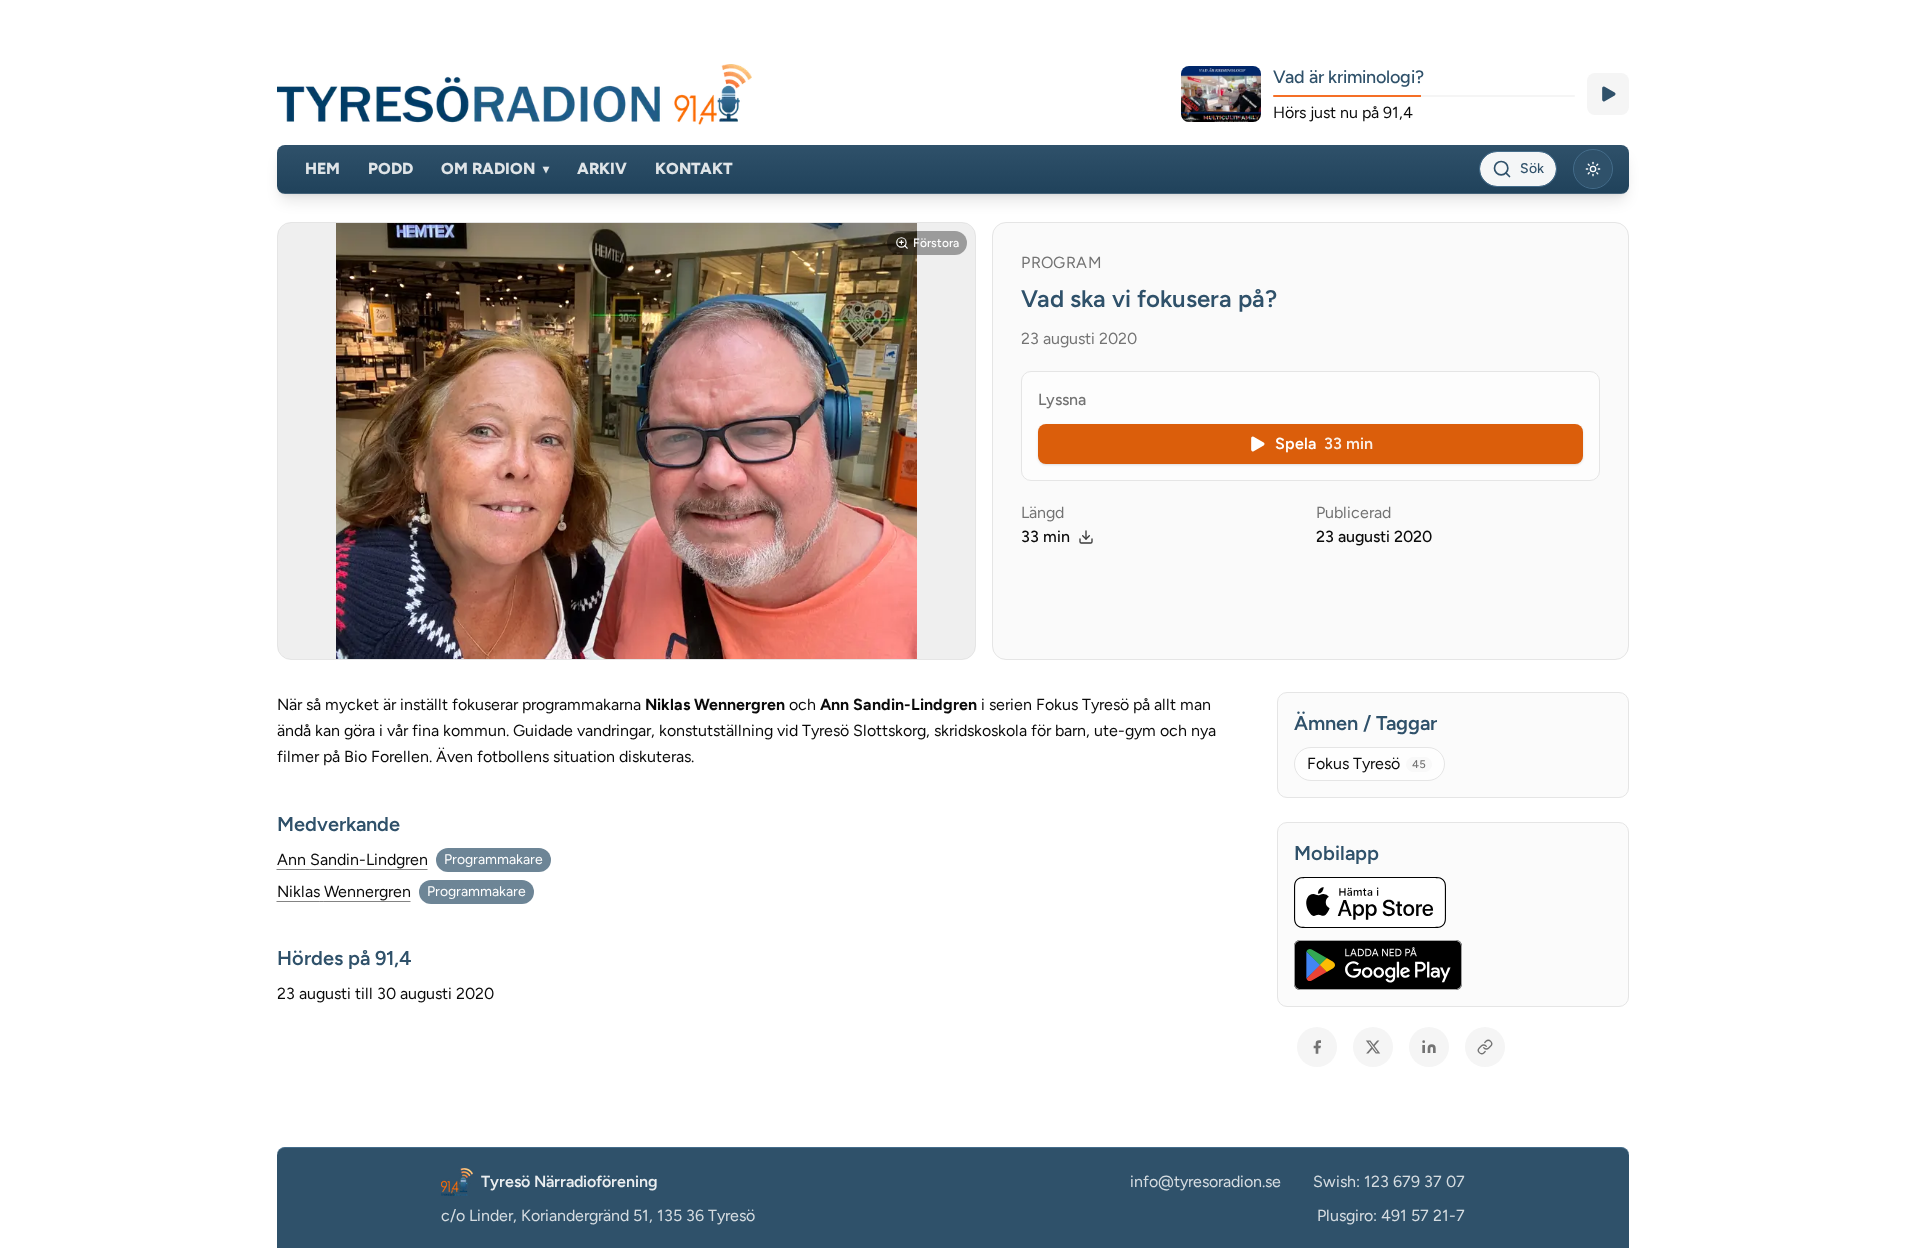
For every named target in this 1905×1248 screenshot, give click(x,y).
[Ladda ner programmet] (1086, 537)
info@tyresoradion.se (1205, 1181)
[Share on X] (1373, 1047)
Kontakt (694, 168)
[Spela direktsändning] (1608, 94)
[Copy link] (1485, 1047)
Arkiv (602, 168)
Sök (1532, 168)
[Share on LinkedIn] (1429, 1047)
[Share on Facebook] (1317, 1047)
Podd (390, 168)
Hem (322, 168)
